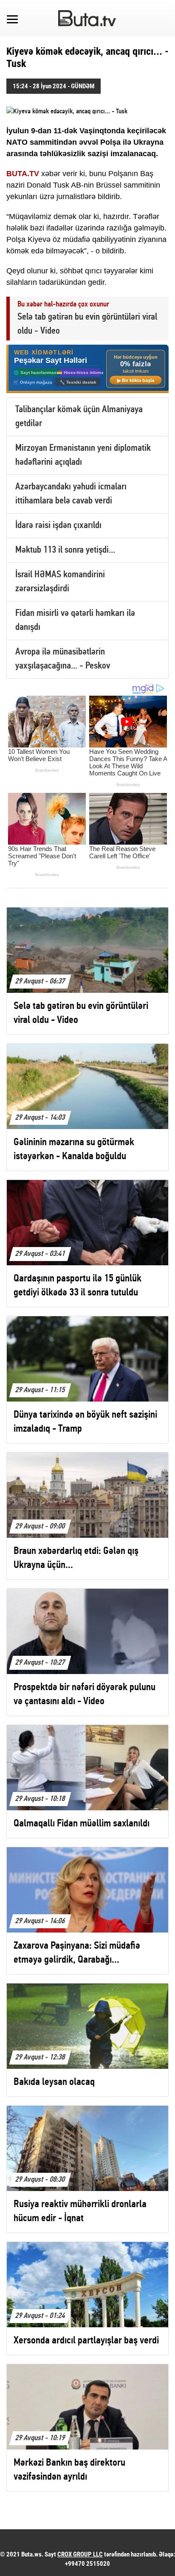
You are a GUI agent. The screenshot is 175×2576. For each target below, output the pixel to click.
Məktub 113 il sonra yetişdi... (65, 550)
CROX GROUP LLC (80, 2554)
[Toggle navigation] (12, 18)
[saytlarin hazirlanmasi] (87, 369)
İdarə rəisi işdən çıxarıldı (58, 526)
